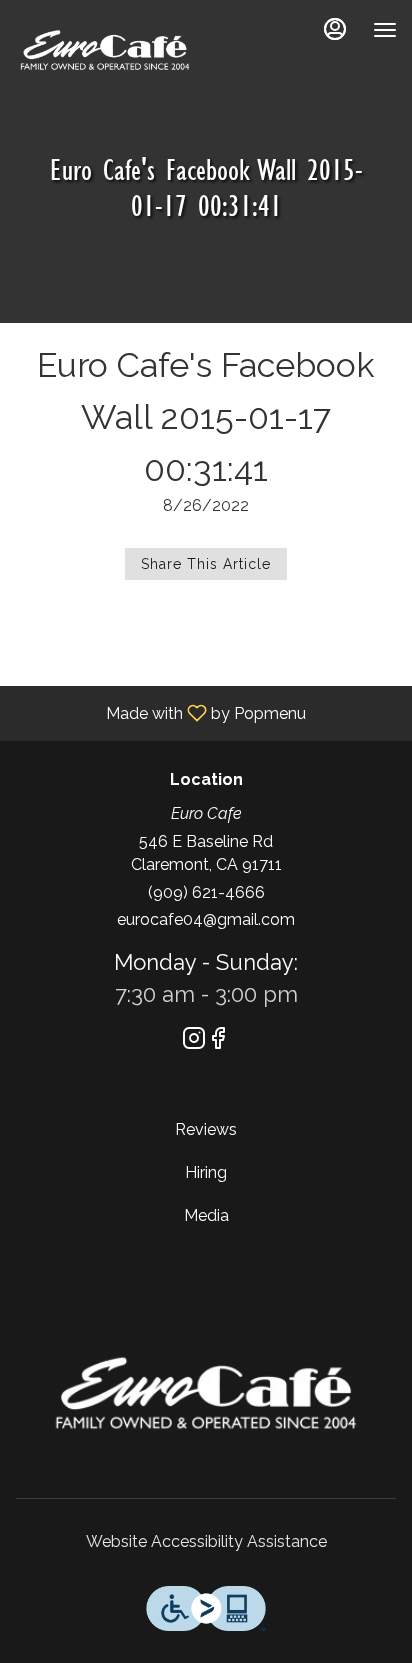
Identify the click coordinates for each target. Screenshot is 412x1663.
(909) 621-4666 (206, 892)
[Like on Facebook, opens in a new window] (218, 1041)
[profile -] (335, 29)
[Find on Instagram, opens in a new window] (194, 1041)
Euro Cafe (206, 1393)
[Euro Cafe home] (105, 50)
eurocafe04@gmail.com (206, 919)
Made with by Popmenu (160, 712)
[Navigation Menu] (385, 30)
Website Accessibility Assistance (206, 1541)
